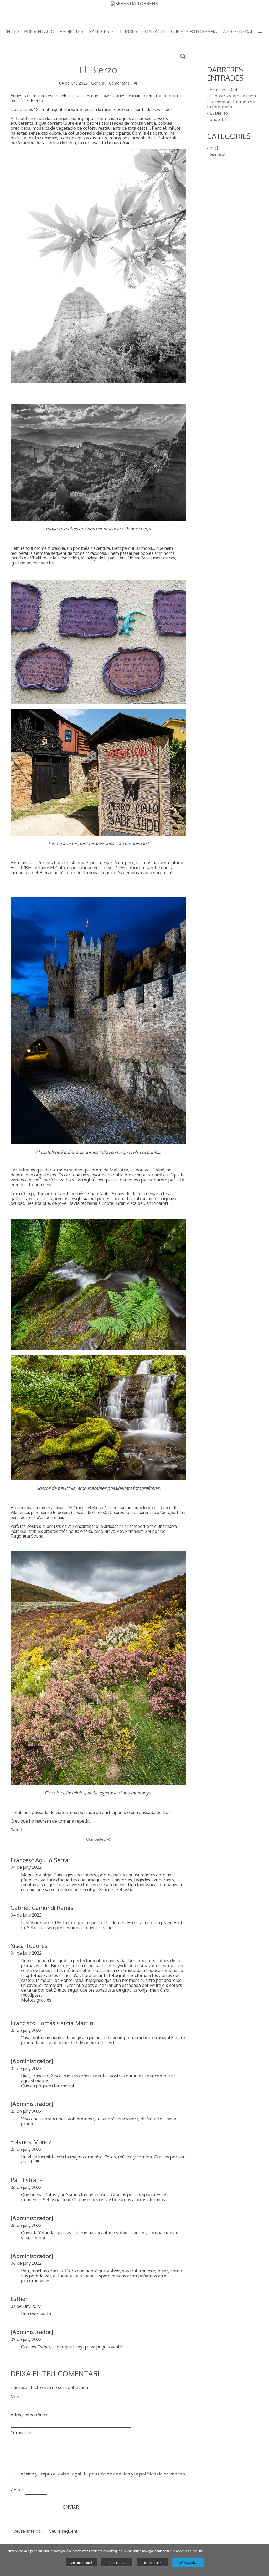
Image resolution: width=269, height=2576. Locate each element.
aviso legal (70, 2474)
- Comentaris (118, 83)
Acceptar (190, 2563)
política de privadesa (162, 2474)
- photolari (218, 119)
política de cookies (109, 2474)
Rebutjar (154, 2563)
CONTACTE (154, 32)
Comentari (21, 2433)
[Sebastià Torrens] (134, 12)
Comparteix (97, 1839)
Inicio (12, 32)
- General (216, 154)
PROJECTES (71, 32)
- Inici (213, 148)
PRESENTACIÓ (39, 32)
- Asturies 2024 (222, 89)
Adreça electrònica (29, 2415)
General (98, 83)
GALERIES (99, 32)
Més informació (81, 2563)
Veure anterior (28, 2531)
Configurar (117, 2563)
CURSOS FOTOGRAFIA (194, 32)
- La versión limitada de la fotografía (231, 104)
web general (238, 32)
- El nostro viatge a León (231, 96)
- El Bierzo (218, 113)
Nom (16, 2397)
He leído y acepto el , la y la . (101, 2474)
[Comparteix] (135, 83)
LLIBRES (129, 32)
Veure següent (63, 2531)
